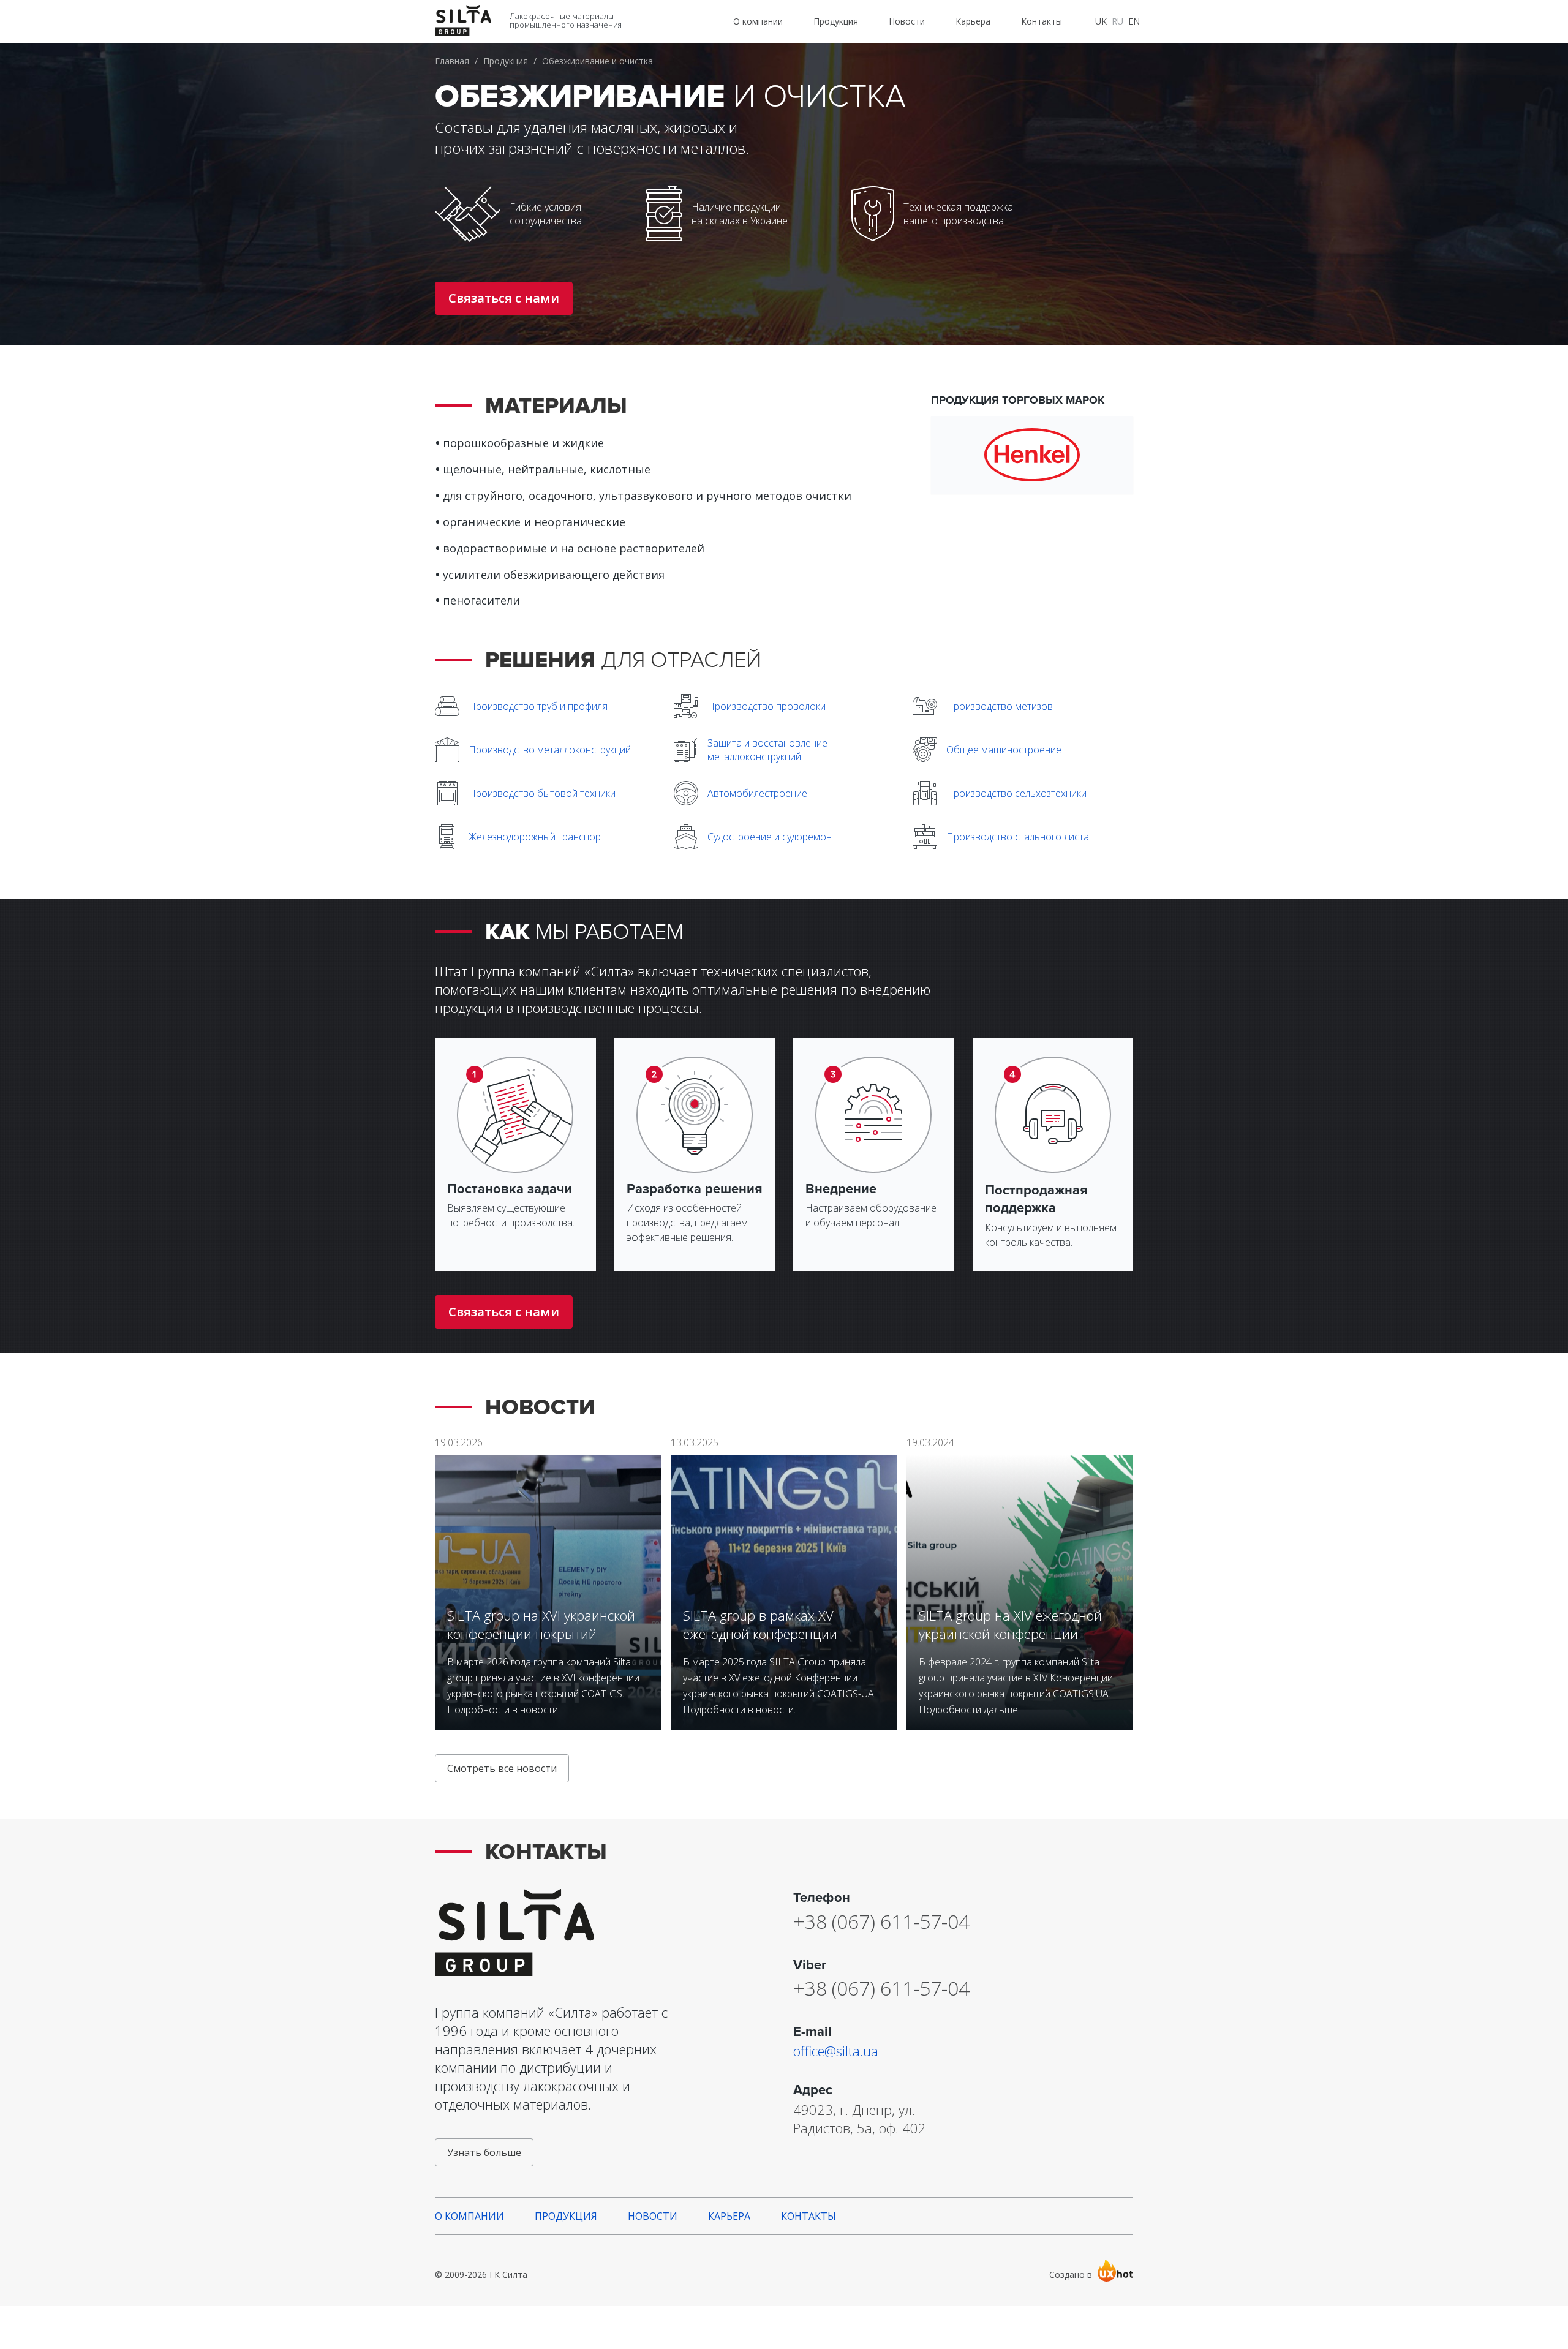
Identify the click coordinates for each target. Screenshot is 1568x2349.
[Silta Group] (560, 1932)
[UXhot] (1115, 2270)
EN (1134, 21)
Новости (653, 2216)
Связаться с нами (504, 298)
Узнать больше (484, 2152)
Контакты (809, 2216)
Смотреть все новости (502, 1768)
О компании (469, 2216)
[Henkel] (1032, 455)
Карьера (729, 2216)
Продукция (506, 61)
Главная (452, 61)
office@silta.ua (836, 2051)
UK (1101, 21)
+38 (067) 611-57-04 (881, 1921)
